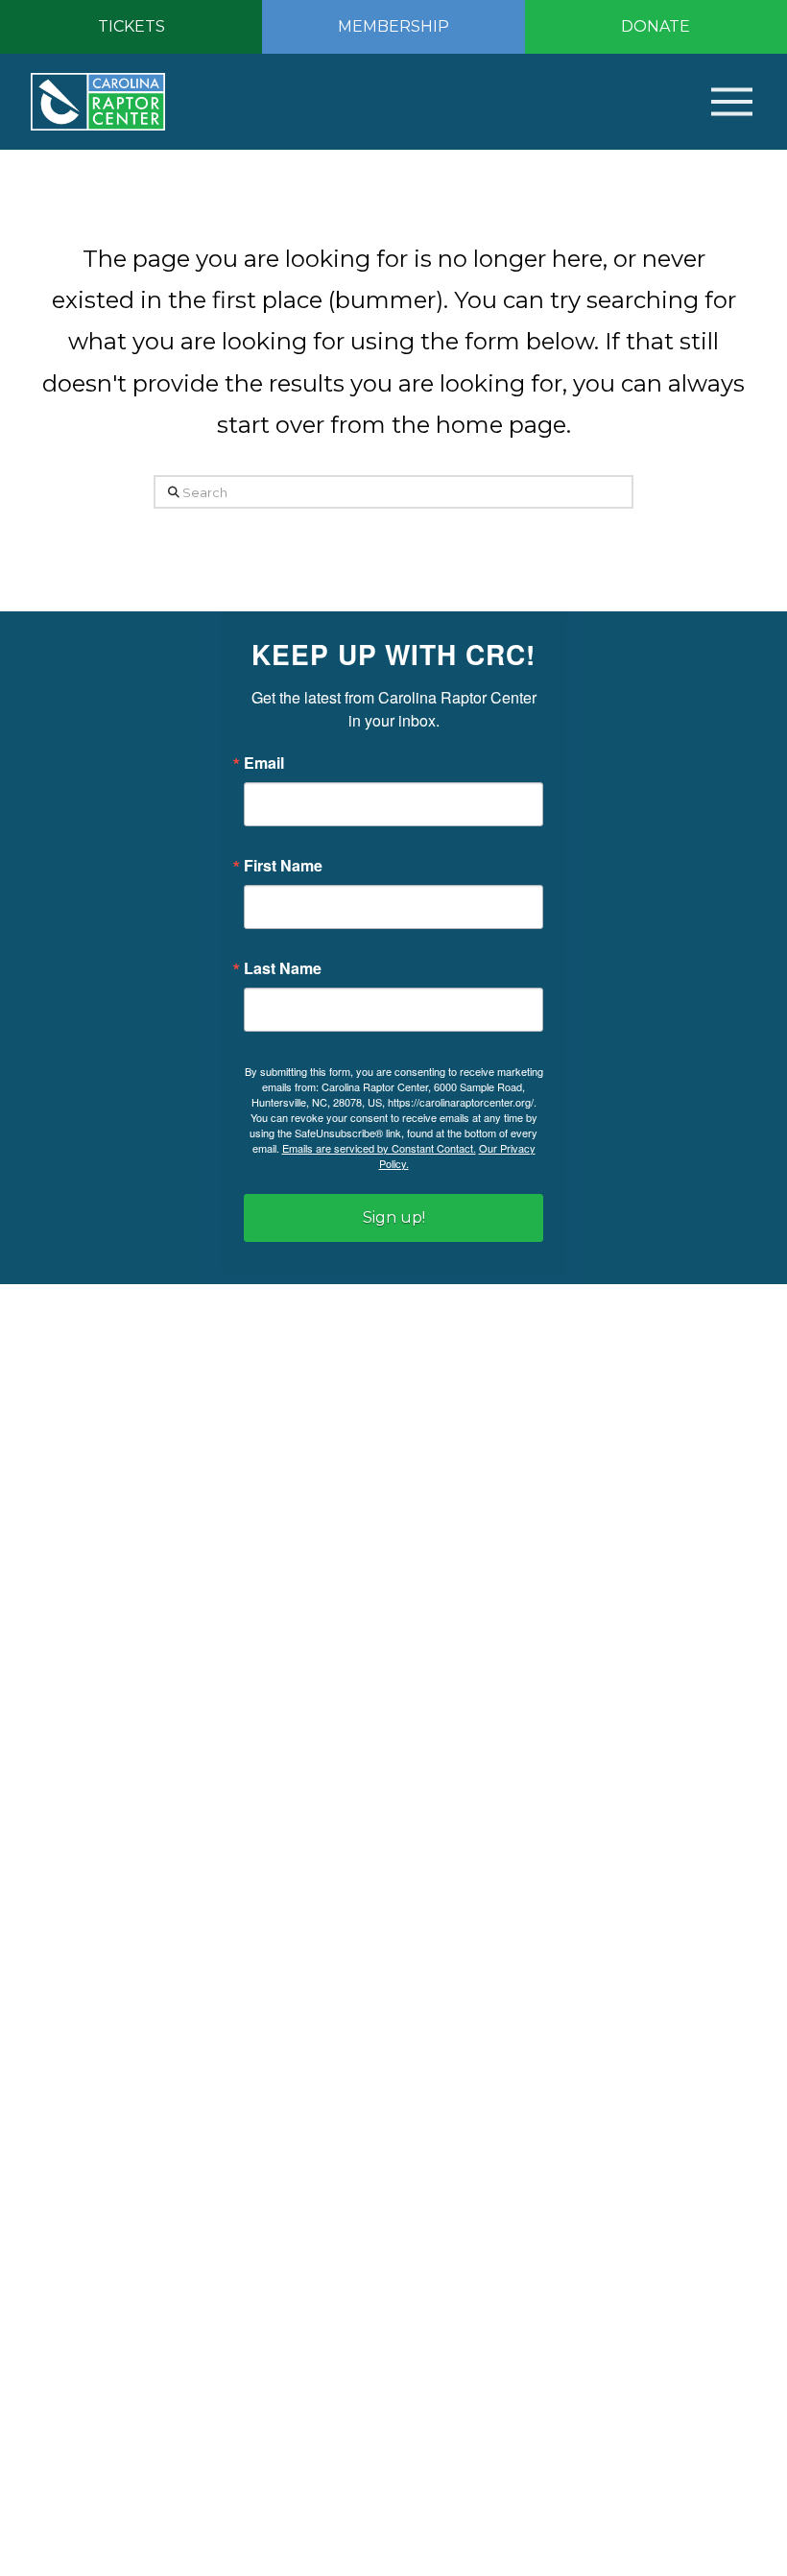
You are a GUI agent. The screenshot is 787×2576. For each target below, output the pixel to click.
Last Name (283, 968)
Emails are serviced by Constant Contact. (379, 1148)
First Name (283, 866)
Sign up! (394, 1217)
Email (264, 763)
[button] (703, 101)
